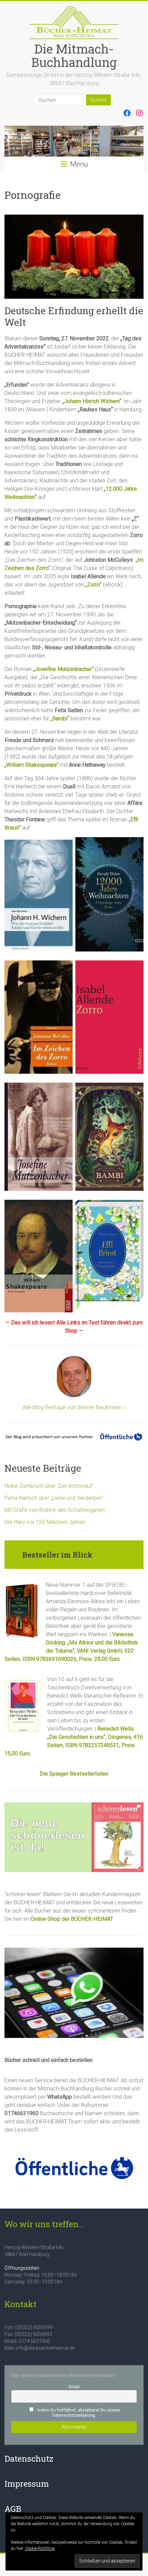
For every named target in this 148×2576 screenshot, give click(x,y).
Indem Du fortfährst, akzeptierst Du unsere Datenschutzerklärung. (78, 2413)
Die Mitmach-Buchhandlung (74, 55)
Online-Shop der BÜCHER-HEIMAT (72, 1919)
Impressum (27, 2484)
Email (74, 2387)
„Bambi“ (60, 719)
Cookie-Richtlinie (40, 2549)
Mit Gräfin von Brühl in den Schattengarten (55, 1510)
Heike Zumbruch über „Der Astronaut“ (49, 1486)
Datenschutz (29, 2459)
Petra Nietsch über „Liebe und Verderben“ (54, 1498)
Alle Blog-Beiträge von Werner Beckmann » (74, 1407)
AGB (13, 2509)
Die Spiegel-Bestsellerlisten (74, 1774)
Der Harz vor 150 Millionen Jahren (45, 1522)
